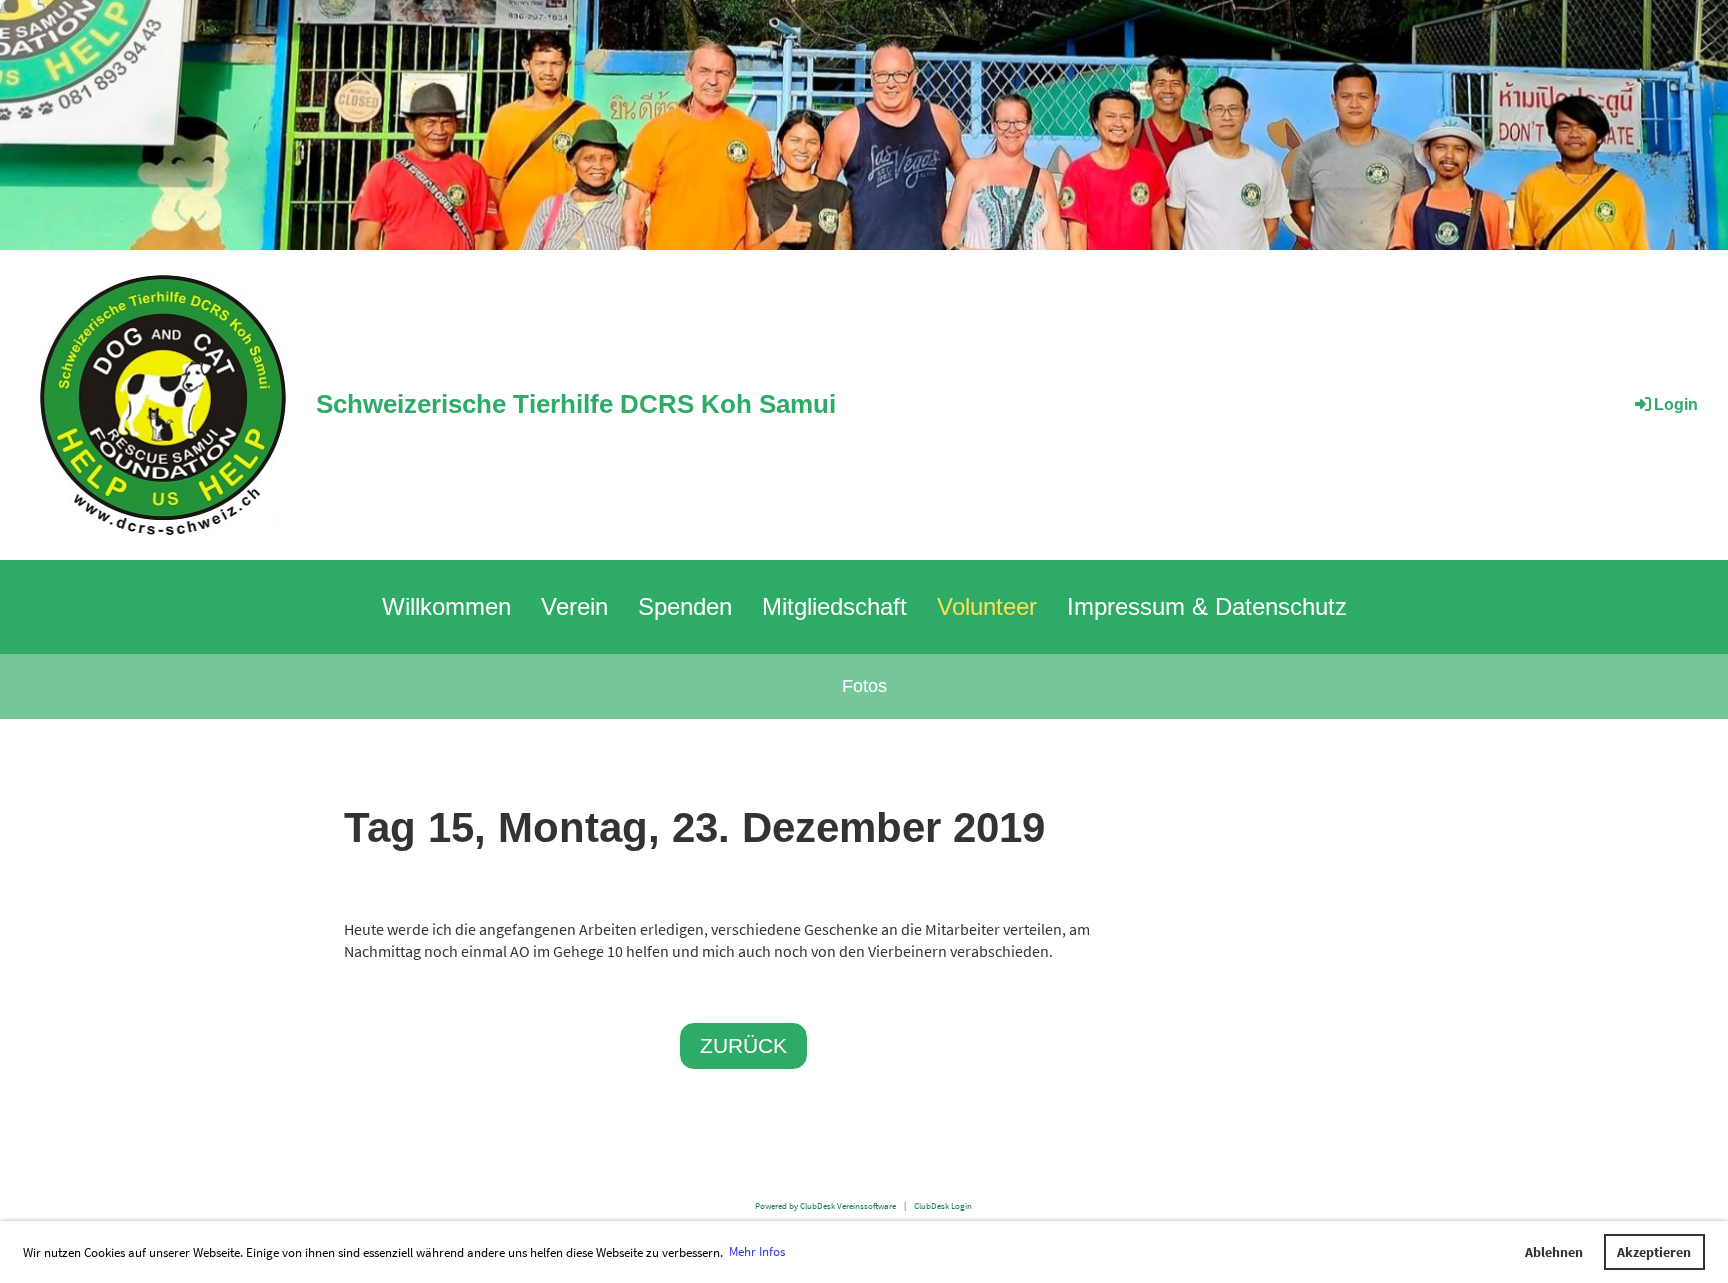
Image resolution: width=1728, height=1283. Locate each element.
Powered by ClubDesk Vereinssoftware (825, 1206)
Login (1676, 404)
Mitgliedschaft (834, 606)
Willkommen (446, 606)
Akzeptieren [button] (1654, 1252)
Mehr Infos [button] (757, 1251)
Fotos (864, 686)
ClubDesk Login (943, 1206)
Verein (574, 606)
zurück (743, 1045)
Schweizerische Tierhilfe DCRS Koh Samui (576, 404)
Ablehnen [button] (1554, 1252)
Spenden (685, 606)
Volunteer (987, 606)
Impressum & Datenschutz (1207, 606)
